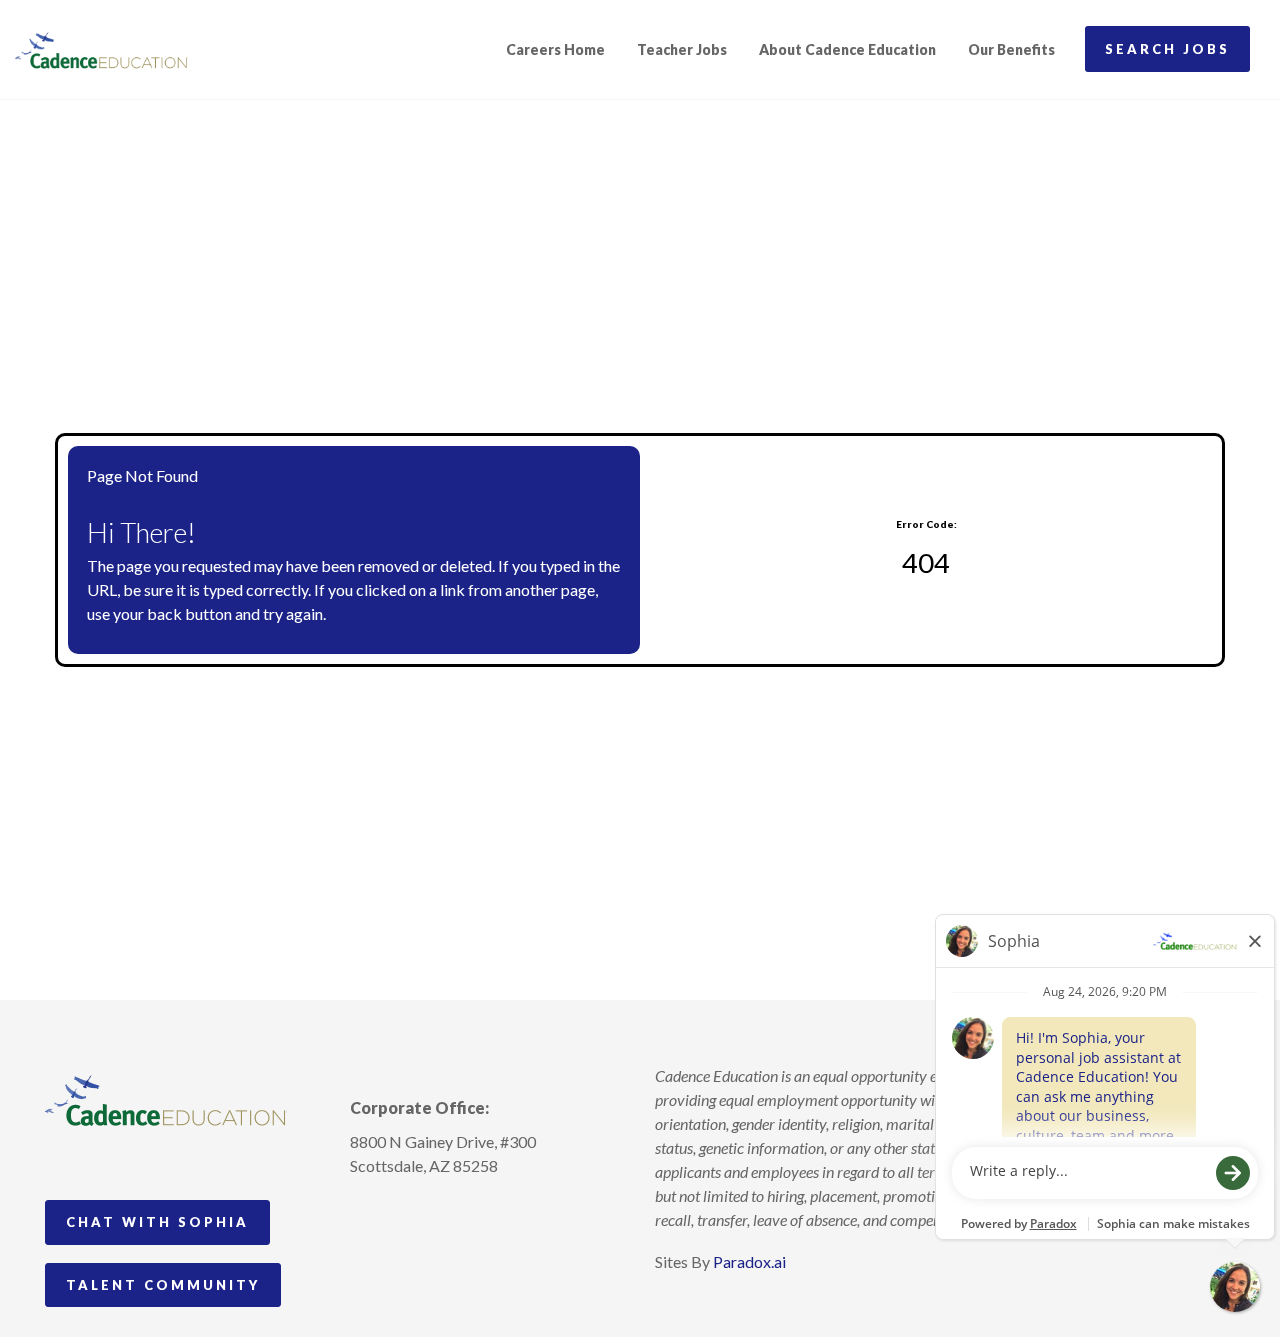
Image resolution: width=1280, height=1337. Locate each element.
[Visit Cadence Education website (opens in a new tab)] (101, 50)
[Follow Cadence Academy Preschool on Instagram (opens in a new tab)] (366, 1212)
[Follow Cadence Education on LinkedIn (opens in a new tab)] (440, 1212)
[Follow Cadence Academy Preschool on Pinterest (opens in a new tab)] (403, 1212)
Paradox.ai (749, 1261)
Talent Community (163, 1285)
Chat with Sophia (157, 1222)
